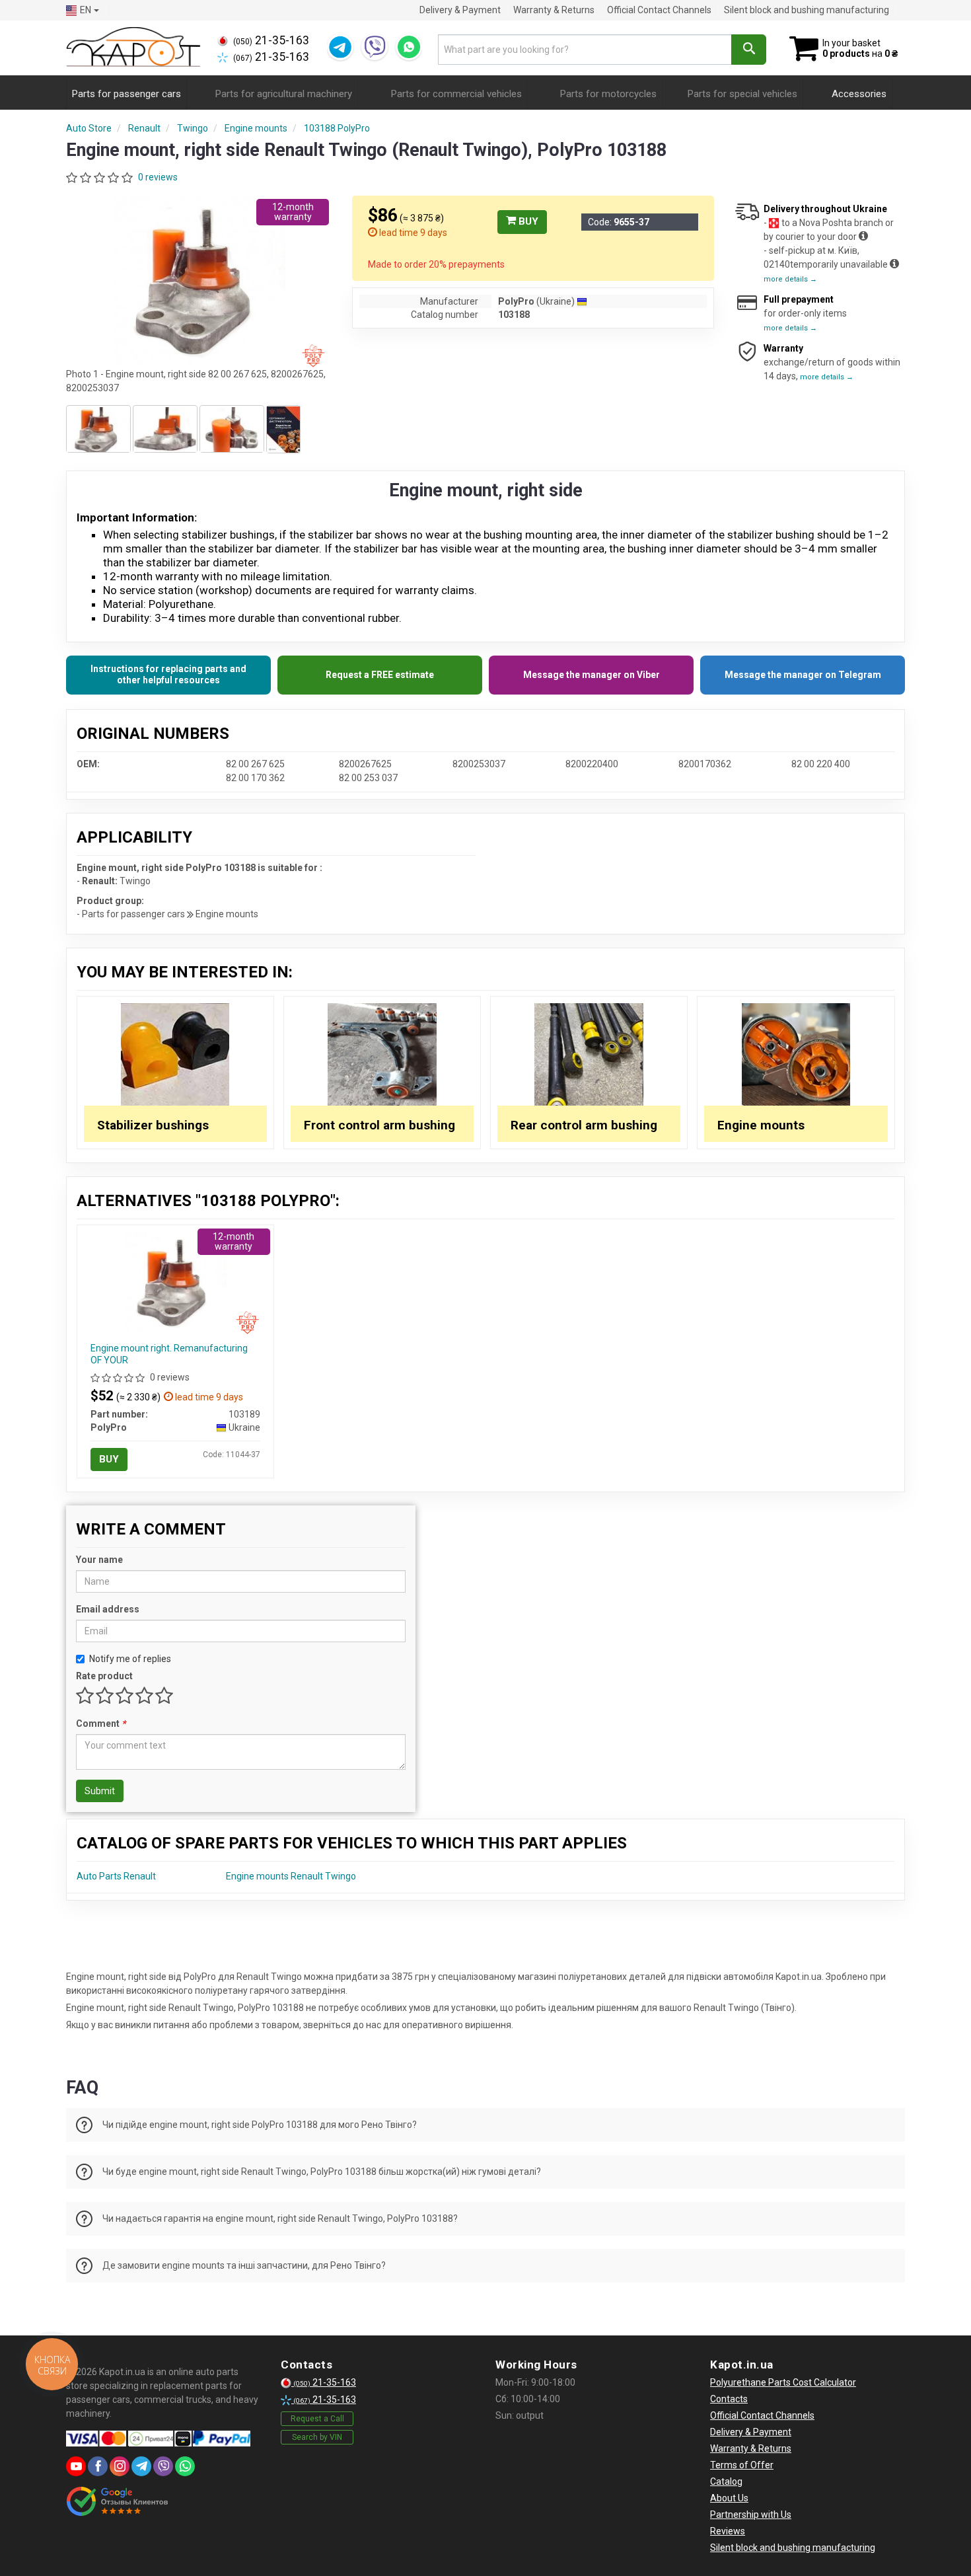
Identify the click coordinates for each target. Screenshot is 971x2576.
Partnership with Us (751, 2515)
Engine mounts (761, 1125)
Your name (99, 1560)
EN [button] (86, 10)
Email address (108, 1609)
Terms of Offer (742, 2465)
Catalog (726, 2481)
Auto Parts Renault (116, 1876)
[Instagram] (120, 2466)
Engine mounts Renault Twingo (291, 1876)
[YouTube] (76, 2466)
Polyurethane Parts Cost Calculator (783, 2382)
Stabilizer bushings (153, 1125)
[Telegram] (340, 47)
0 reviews (158, 177)
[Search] (749, 50)
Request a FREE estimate (380, 675)
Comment (101, 1724)
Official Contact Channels (659, 10)
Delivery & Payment (460, 10)
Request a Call (317, 2419)
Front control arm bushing (379, 1125)
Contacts (729, 2399)
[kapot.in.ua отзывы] (117, 2501)
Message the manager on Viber (592, 675)
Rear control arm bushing (584, 1125)
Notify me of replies (130, 1659)
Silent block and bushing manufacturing (807, 10)
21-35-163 (271, 40)
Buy (527, 221)
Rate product (104, 1676)
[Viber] (375, 47)
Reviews (728, 2531)
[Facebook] (98, 2466)
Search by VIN (317, 2437)
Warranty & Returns (554, 10)
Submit (100, 1791)
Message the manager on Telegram (803, 675)
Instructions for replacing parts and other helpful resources (168, 675)
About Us (729, 2498)
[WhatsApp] (409, 47)
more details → (790, 279)
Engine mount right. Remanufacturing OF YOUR (169, 1354)
